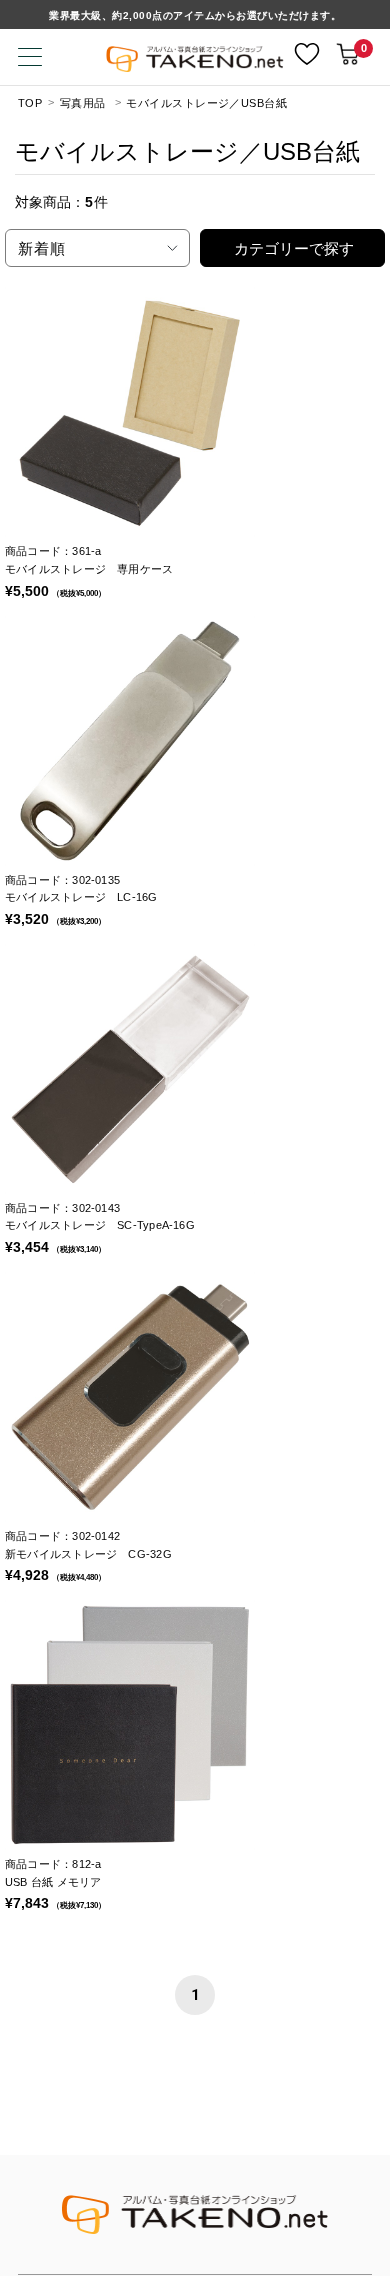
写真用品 (83, 103)
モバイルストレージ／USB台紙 (206, 103)
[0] (348, 54)
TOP (30, 103)
